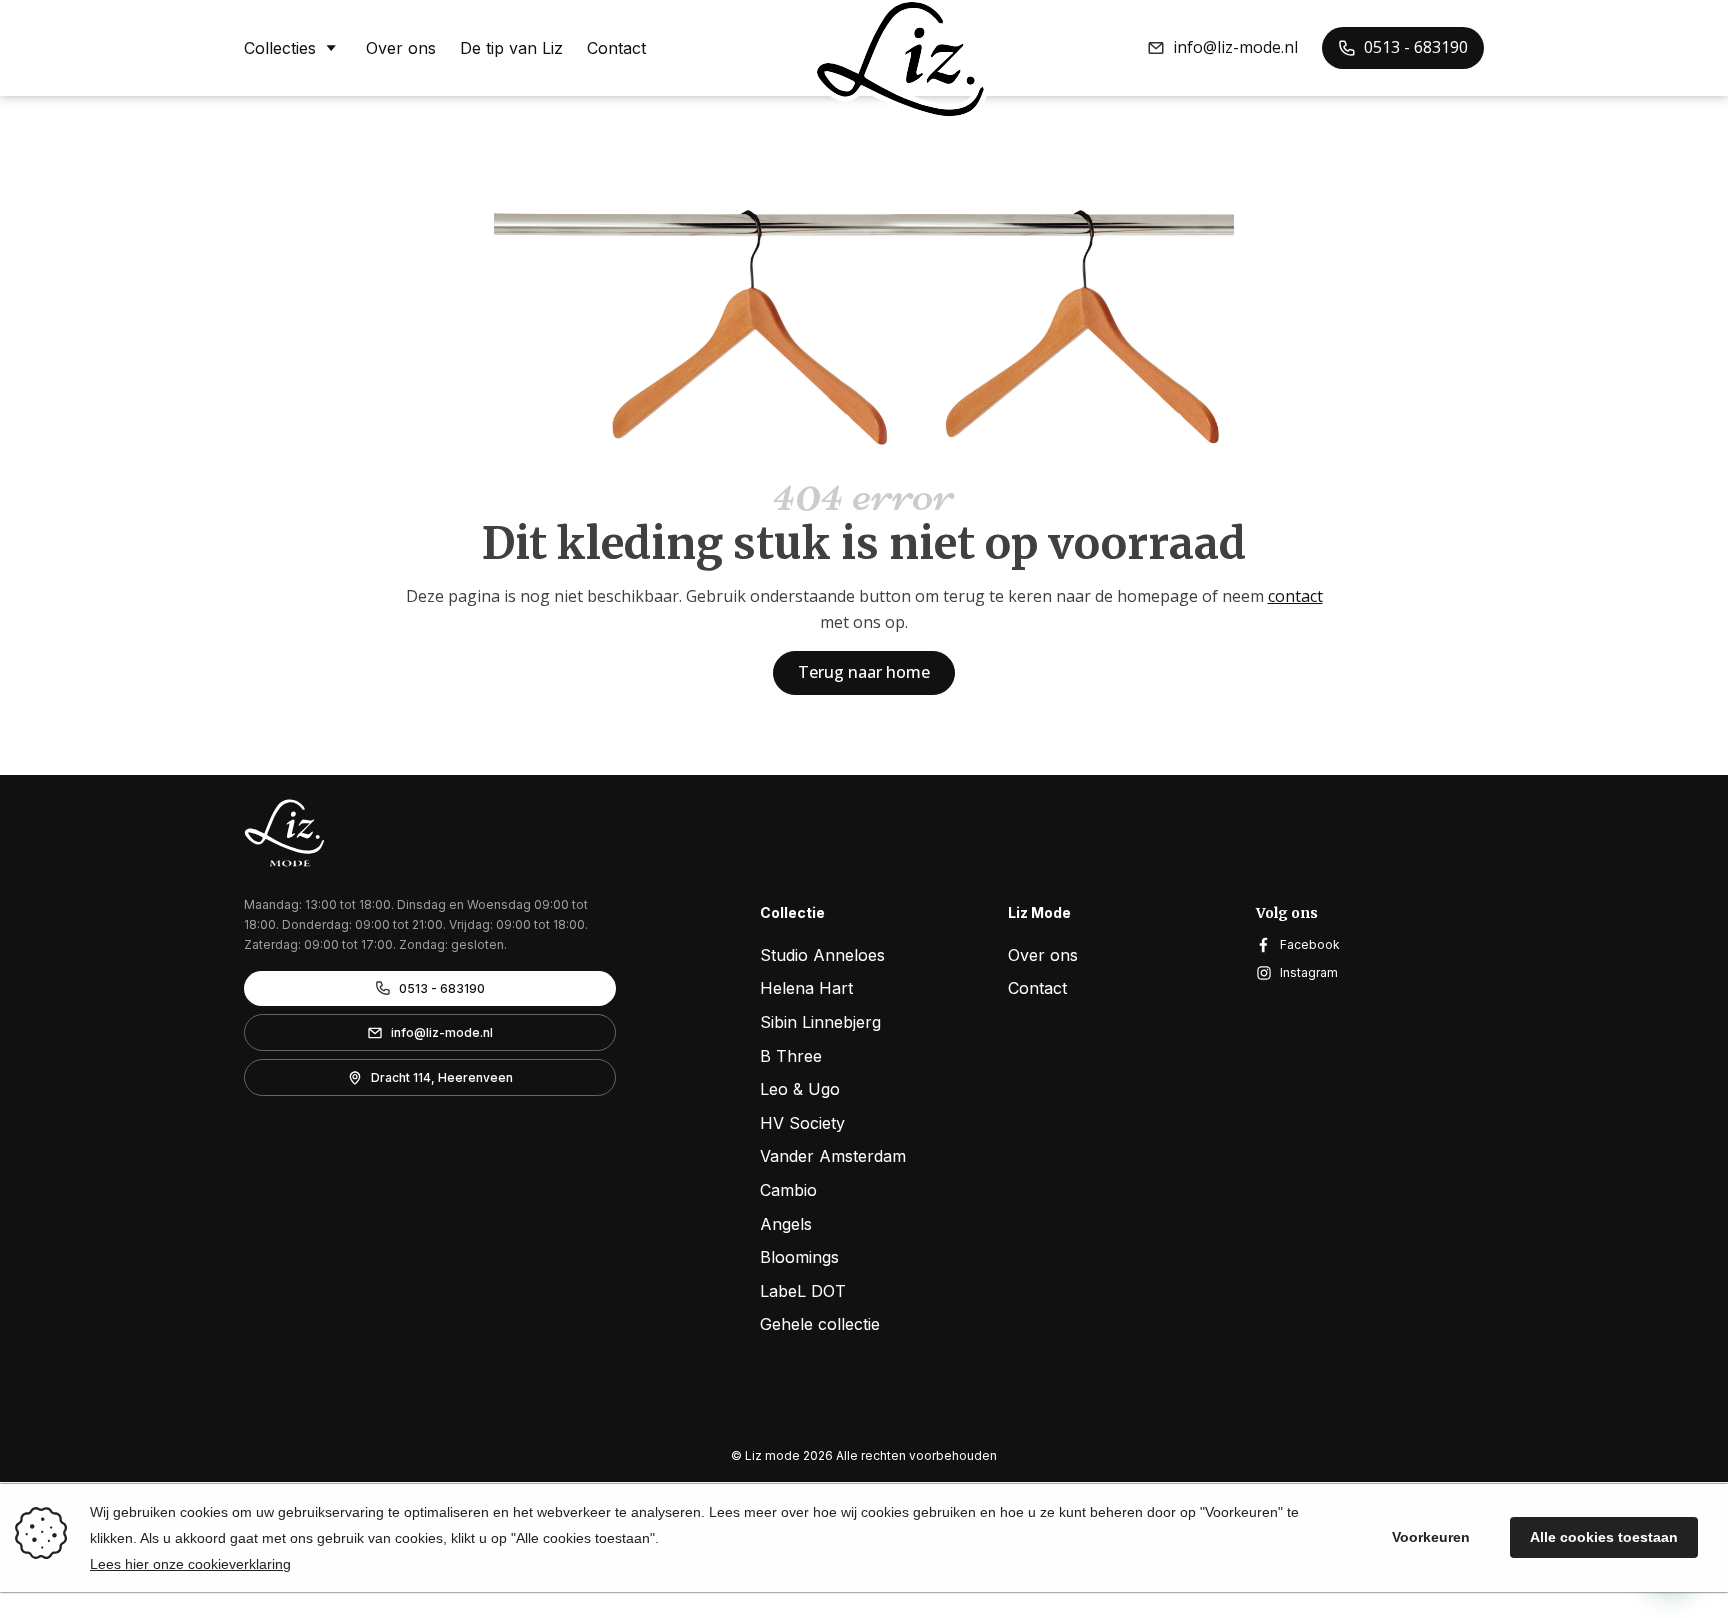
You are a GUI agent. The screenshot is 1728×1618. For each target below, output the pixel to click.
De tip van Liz (511, 48)
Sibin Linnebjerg (820, 1022)
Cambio (788, 1190)
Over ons (401, 48)
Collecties (280, 48)
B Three (791, 1056)
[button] (1222, 48)
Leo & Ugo (800, 1089)
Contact (616, 48)
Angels (786, 1224)
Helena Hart (806, 988)
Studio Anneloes (822, 955)
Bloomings (799, 1257)
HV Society (802, 1123)
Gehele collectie (820, 1324)
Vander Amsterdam (833, 1156)
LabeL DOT (803, 1291)
